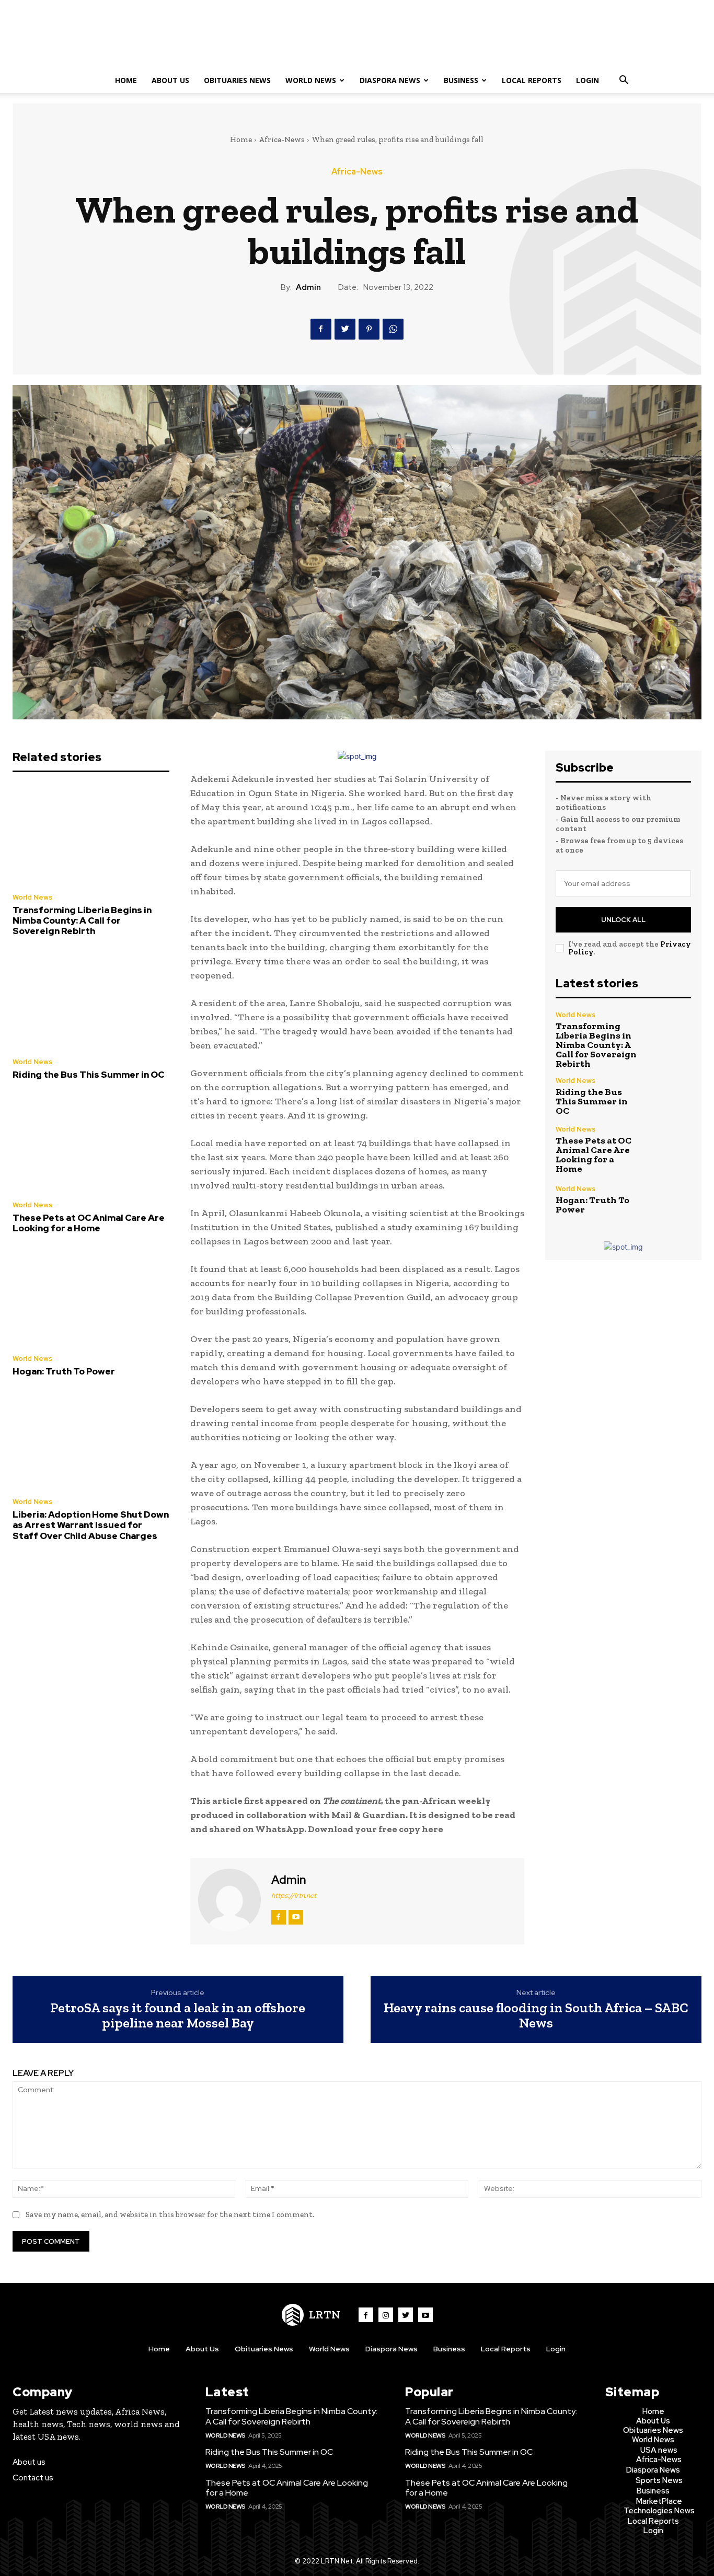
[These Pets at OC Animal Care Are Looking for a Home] (91, 1143)
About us (29, 2462)
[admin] (229, 1900)
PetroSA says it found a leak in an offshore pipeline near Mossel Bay (178, 2015)
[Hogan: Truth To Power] (91, 1297)
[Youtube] (425, 2315)
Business (461, 80)
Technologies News (659, 2511)
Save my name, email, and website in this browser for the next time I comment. (170, 2214)
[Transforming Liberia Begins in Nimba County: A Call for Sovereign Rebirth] (91, 835)
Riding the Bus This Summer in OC (88, 1075)
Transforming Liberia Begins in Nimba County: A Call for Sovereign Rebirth (82, 921)
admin (308, 287)
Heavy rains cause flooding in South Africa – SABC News (536, 2015)
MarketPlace (659, 2501)
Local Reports (532, 80)
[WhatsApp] (393, 329)
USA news (659, 2450)
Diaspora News (390, 80)
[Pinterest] (369, 329)
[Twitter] (345, 329)
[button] (624, 81)
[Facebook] (321, 329)
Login (588, 80)
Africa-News (282, 139)
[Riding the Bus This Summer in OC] (91, 1000)
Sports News (659, 2480)
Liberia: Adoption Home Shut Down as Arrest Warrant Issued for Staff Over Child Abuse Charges (91, 1525)
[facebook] (279, 1917)
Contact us (33, 2478)
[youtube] (296, 1917)
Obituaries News (237, 80)
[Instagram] (386, 2315)
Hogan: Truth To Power (64, 1371)
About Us (170, 80)
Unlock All (623, 920)
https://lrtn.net (294, 1896)
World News (311, 80)
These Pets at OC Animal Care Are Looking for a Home (89, 1223)
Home (126, 80)
